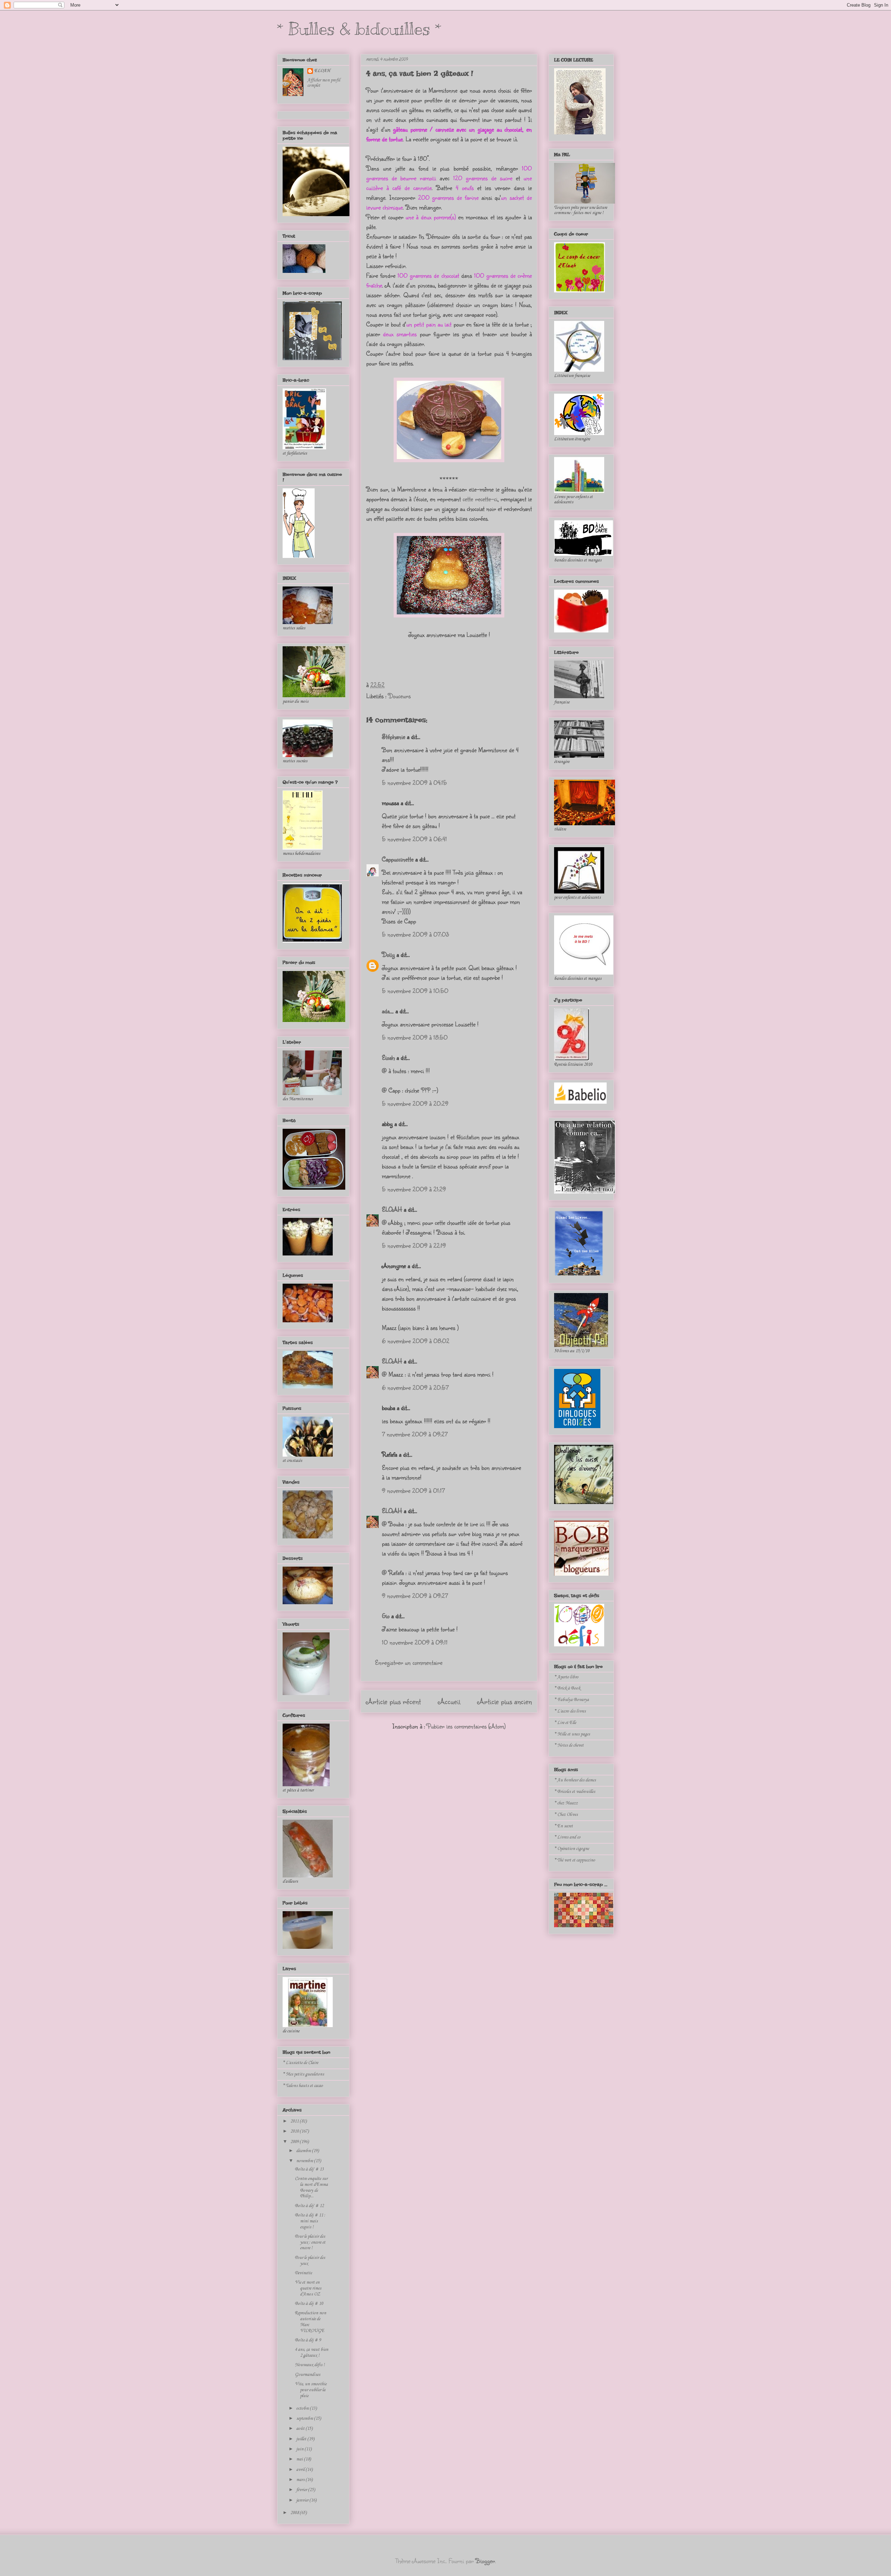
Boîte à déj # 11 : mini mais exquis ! (310, 2221)
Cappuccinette (398, 859)
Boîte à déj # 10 (309, 2304)
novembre (305, 2161)
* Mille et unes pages (572, 1734)
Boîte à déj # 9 (308, 2340)
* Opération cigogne (571, 1849)
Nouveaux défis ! (310, 2365)
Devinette (303, 2273)
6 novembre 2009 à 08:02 (416, 1341)
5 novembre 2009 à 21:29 (414, 1189)
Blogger (485, 2561)
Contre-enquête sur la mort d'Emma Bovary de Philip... (311, 2187)
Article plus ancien (505, 1701)
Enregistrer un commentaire (409, 1662)
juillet (302, 2439)
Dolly (388, 954)
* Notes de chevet (569, 1745)
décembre (304, 2151)
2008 (295, 2513)
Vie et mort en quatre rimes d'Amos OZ (308, 2288)
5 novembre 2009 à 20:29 (415, 1103)
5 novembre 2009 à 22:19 (414, 1245)
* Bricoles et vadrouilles (575, 1792)
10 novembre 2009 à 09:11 (415, 1642)
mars (301, 2480)
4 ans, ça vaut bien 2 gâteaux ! (420, 73)
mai (300, 2459)
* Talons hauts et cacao (303, 2086)
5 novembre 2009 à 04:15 (414, 782)
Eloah (388, 1057)
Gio (386, 1616)
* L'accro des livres (570, 1711)
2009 (295, 2142)
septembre (305, 2419)
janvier (303, 2500)
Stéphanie (393, 736)
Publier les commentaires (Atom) (466, 1726)
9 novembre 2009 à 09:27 (415, 1596)
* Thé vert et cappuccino (575, 1860)
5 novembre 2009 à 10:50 (415, 991)
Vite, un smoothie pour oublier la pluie (311, 2390)
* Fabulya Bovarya (571, 1700)
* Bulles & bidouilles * (359, 29)
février (302, 2490)
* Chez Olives (566, 1815)
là (515, 139)
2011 (295, 2121)
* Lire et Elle (565, 1723)
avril (301, 2470)
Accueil (449, 1701)
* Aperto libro (566, 1677)
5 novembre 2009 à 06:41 (414, 839)
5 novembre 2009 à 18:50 (415, 1037)
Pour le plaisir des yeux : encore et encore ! (310, 2242)
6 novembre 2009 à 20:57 (415, 1387)
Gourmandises (307, 2375)
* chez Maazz (566, 1803)
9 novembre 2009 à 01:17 (413, 1490)
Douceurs (399, 696)
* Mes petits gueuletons (303, 2074)
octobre (303, 2408)
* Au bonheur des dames (575, 1780)
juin (300, 2449)
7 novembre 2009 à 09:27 (415, 1434)
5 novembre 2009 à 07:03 (415, 934)
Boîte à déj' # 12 (309, 2206)
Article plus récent (393, 1701)
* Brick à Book (567, 1688)
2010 (295, 2131)
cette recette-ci (480, 499)
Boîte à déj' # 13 (309, 2169)
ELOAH (392, 1209)
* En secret (563, 1826)
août (301, 2429)
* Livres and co (567, 1837)
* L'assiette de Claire (300, 2063)
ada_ (388, 1011)
